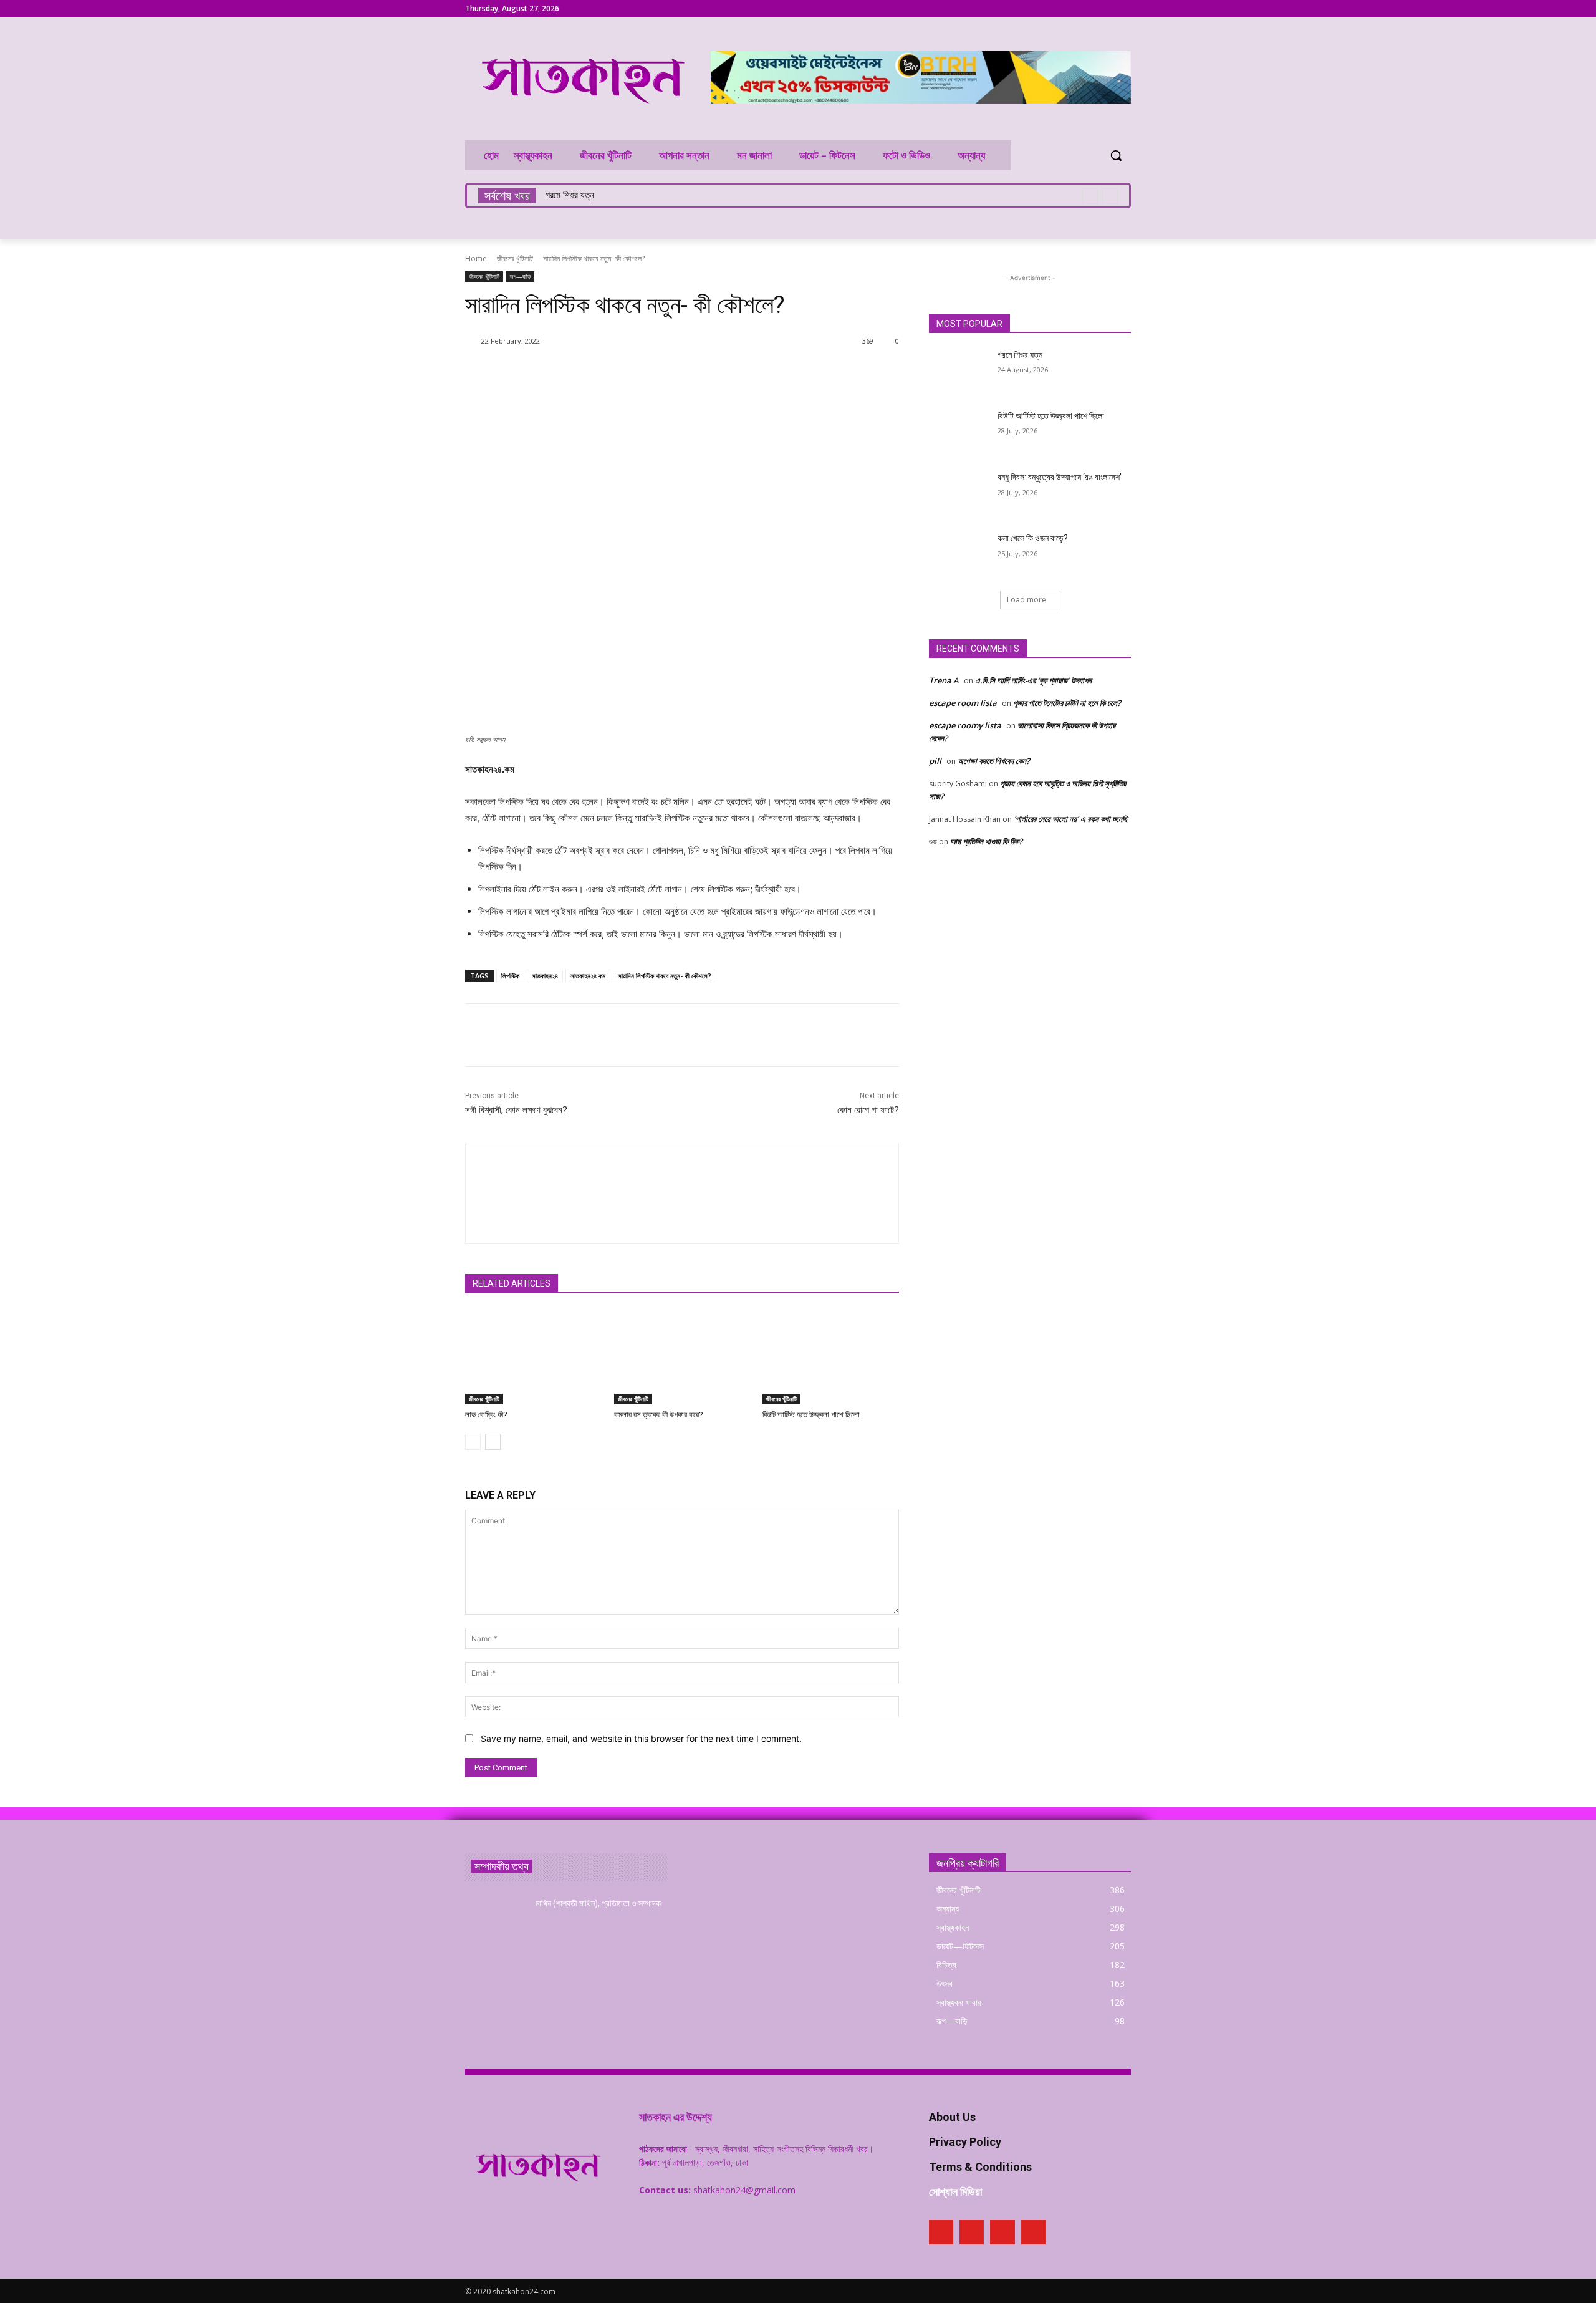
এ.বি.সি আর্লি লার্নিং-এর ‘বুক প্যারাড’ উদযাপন (1033, 680)
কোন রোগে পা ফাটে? (868, 1110)
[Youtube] (1124, 9)
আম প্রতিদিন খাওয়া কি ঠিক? (986, 841)
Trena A (944, 680)
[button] (1116, 155)
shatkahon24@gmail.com (744, 2190)
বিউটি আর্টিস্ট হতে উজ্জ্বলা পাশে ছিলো (811, 1415)
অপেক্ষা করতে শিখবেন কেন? (994, 761)
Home (476, 258)
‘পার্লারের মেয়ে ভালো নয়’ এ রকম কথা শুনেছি (1071, 819)
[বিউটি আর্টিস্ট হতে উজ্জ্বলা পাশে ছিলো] (831, 1357)
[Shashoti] (473, 341)
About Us (952, 2117)
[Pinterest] (1089, 9)
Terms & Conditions (980, 2167)
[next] (1110, 196)
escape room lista (963, 703)
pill (935, 761)
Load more (1026, 600)
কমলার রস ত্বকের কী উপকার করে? (659, 1415)
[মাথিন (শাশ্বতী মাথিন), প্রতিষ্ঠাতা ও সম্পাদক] (495, 1919)
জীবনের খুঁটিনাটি (515, 258)
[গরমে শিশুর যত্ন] (959, 370)
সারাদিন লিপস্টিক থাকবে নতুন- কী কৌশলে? (665, 976)
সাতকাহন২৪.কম (588, 976)
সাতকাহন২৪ (545, 976)
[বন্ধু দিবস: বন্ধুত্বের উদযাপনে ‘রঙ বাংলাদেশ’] (959, 493)
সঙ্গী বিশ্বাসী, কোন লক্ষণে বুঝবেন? (516, 1110)
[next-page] (493, 1442)
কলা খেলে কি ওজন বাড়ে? (1033, 538)
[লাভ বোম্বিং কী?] (533, 1357)
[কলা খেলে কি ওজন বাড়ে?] (959, 554)
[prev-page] (473, 1442)
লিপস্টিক (510, 976)
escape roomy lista (965, 725)
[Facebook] (1072, 9)
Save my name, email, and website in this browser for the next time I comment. (641, 1738)
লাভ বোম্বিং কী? (486, 1415)
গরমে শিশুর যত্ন (570, 195)
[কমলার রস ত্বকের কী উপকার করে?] (682, 1357)
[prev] (1090, 196)
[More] (784, 374)
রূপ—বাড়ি (520, 276)
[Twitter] (1106, 9)
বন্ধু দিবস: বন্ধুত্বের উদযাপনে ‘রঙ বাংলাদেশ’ (1060, 477)
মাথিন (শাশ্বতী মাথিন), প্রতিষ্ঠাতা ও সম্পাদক (598, 1903)
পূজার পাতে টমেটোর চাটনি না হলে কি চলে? (1067, 703)
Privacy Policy (965, 2142)
